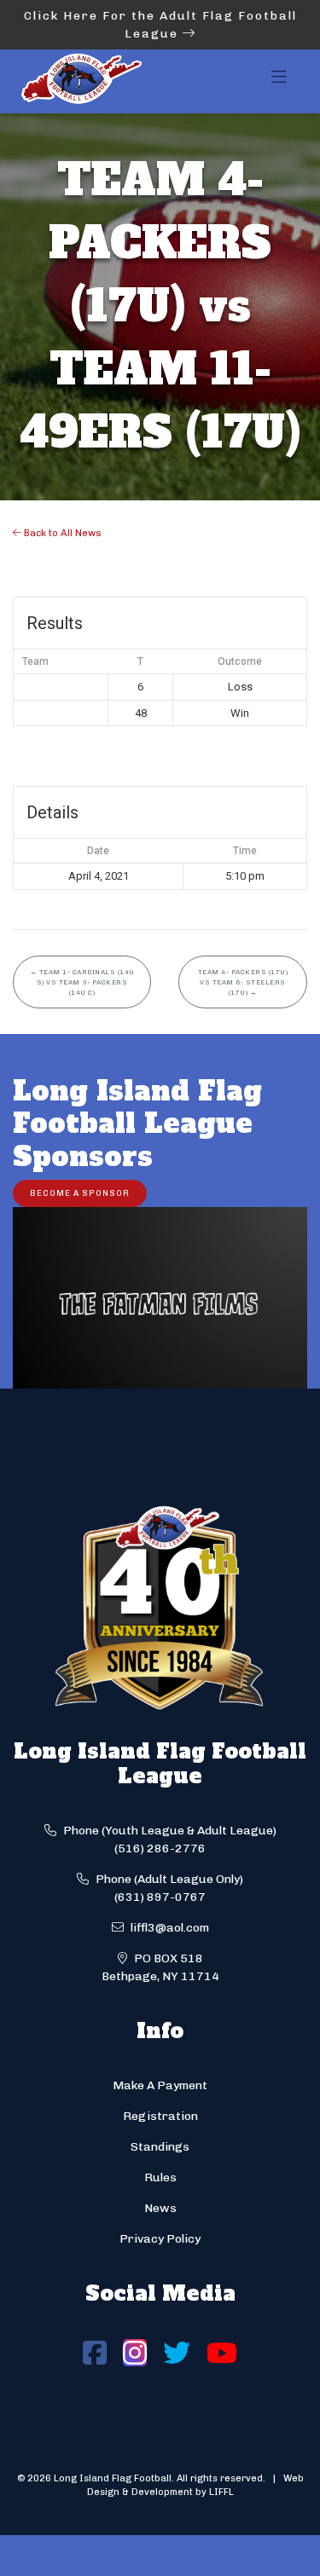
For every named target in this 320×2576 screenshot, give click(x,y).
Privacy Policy (160, 2239)
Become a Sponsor (80, 1193)
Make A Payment (160, 2085)
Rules (160, 2177)
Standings (160, 2147)
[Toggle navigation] (279, 82)
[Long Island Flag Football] (81, 81)
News (160, 2208)
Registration (160, 2116)
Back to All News (61, 533)
